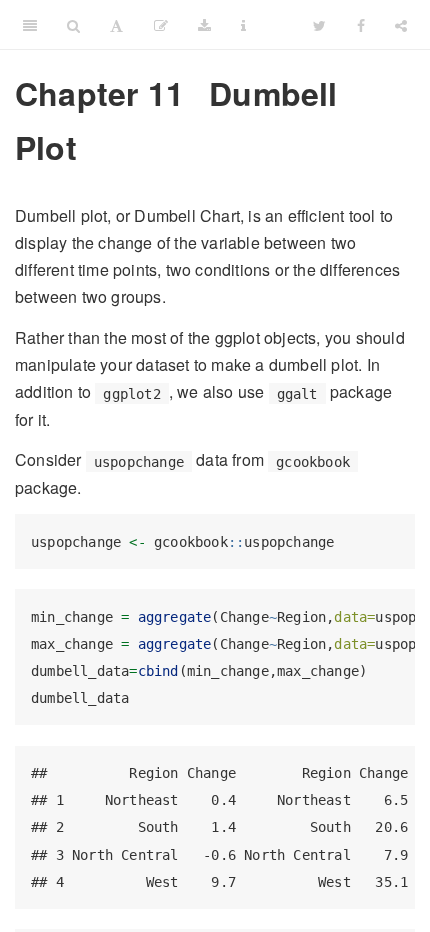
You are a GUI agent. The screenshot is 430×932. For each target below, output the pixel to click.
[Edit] (161, 25)
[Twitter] (319, 25)
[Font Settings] (116, 25)
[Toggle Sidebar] (30, 25)
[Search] (73, 25)
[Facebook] (361, 25)
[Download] (204, 25)
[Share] (401, 25)
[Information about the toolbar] (243, 25)
